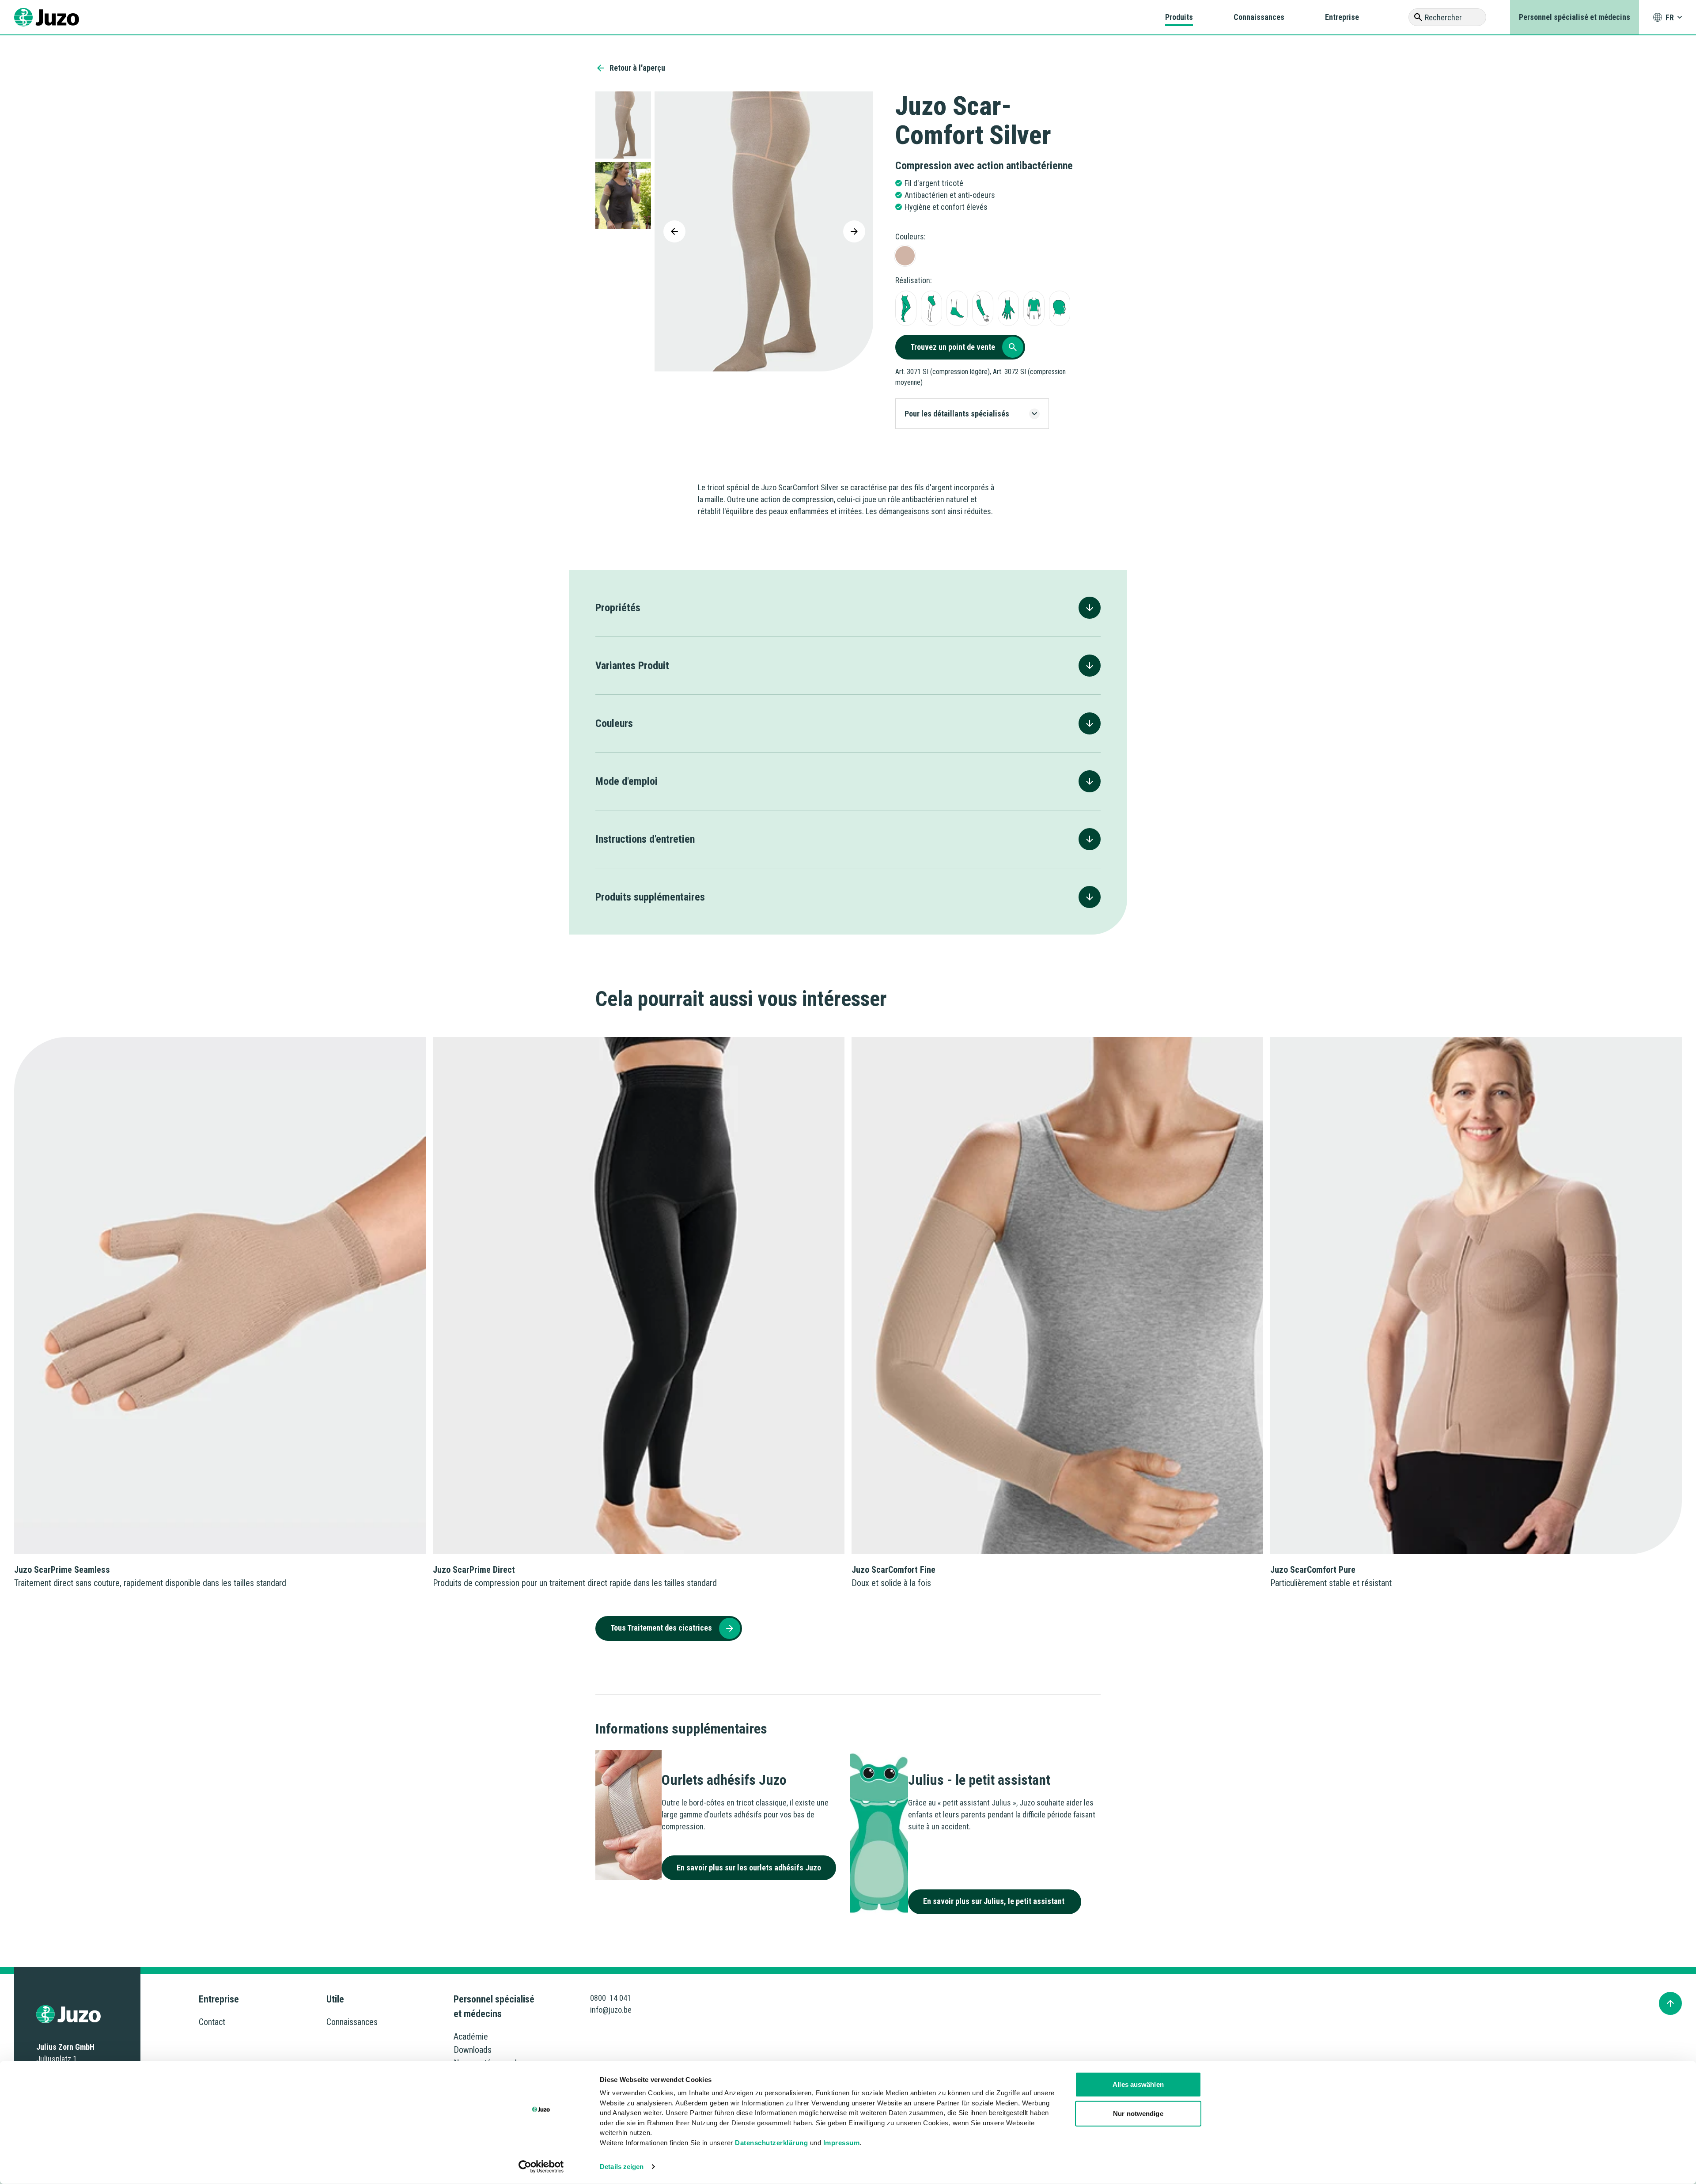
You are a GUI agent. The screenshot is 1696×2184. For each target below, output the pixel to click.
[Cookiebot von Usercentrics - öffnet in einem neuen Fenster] (541, 2167)
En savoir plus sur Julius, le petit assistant (995, 1901)
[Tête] (1060, 308)
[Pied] (957, 308)
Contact (212, 2022)
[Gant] (1008, 308)
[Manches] (983, 308)
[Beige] (905, 256)
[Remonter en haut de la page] (1670, 2003)
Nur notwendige (1138, 2113)
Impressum (842, 2142)
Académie (471, 2036)
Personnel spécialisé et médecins (1575, 17)
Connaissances (1259, 17)
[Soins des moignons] (931, 308)
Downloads (473, 2050)
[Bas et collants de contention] (906, 308)
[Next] (854, 231)
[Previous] (674, 231)
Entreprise (1342, 17)
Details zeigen (622, 2167)
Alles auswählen (1138, 2084)
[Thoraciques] (1034, 308)
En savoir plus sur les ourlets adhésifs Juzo (749, 1868)
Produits (1179, 17)
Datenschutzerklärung (771, 2142)
